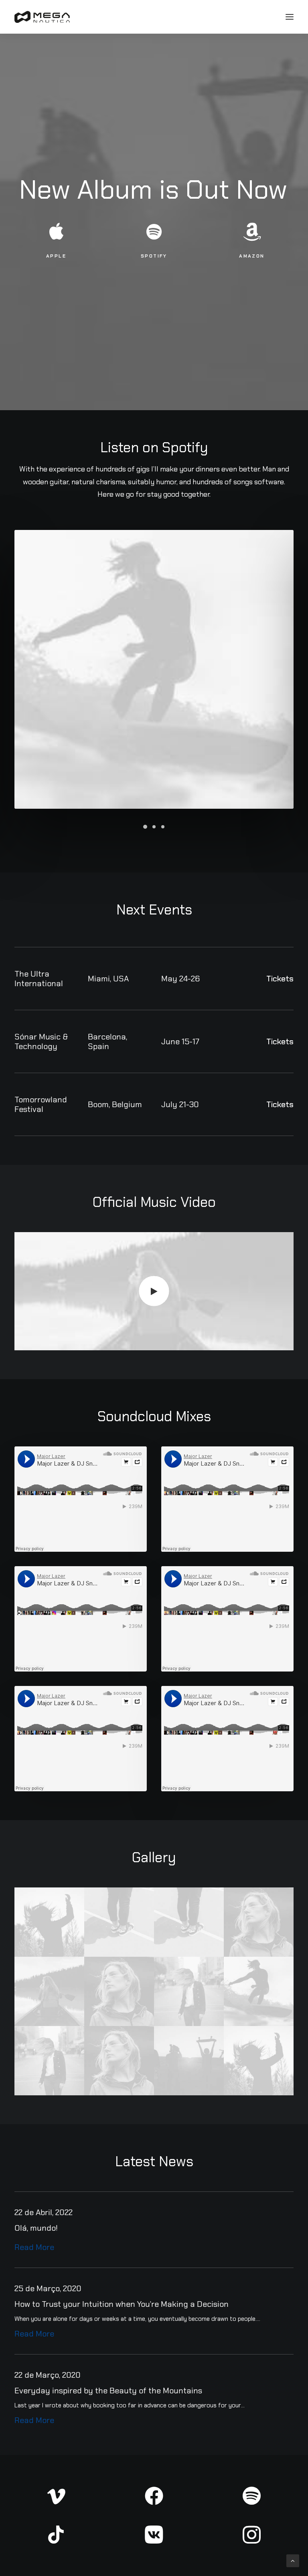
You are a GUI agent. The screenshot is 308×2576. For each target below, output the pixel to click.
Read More (34, 2247)
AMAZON (252, 256)
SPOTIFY (154, 256)
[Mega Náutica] (42, 17)
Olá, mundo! (36, 2228)
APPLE (56, 256)
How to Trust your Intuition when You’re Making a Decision (122, 2304)
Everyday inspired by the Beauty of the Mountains (108, 2391)
